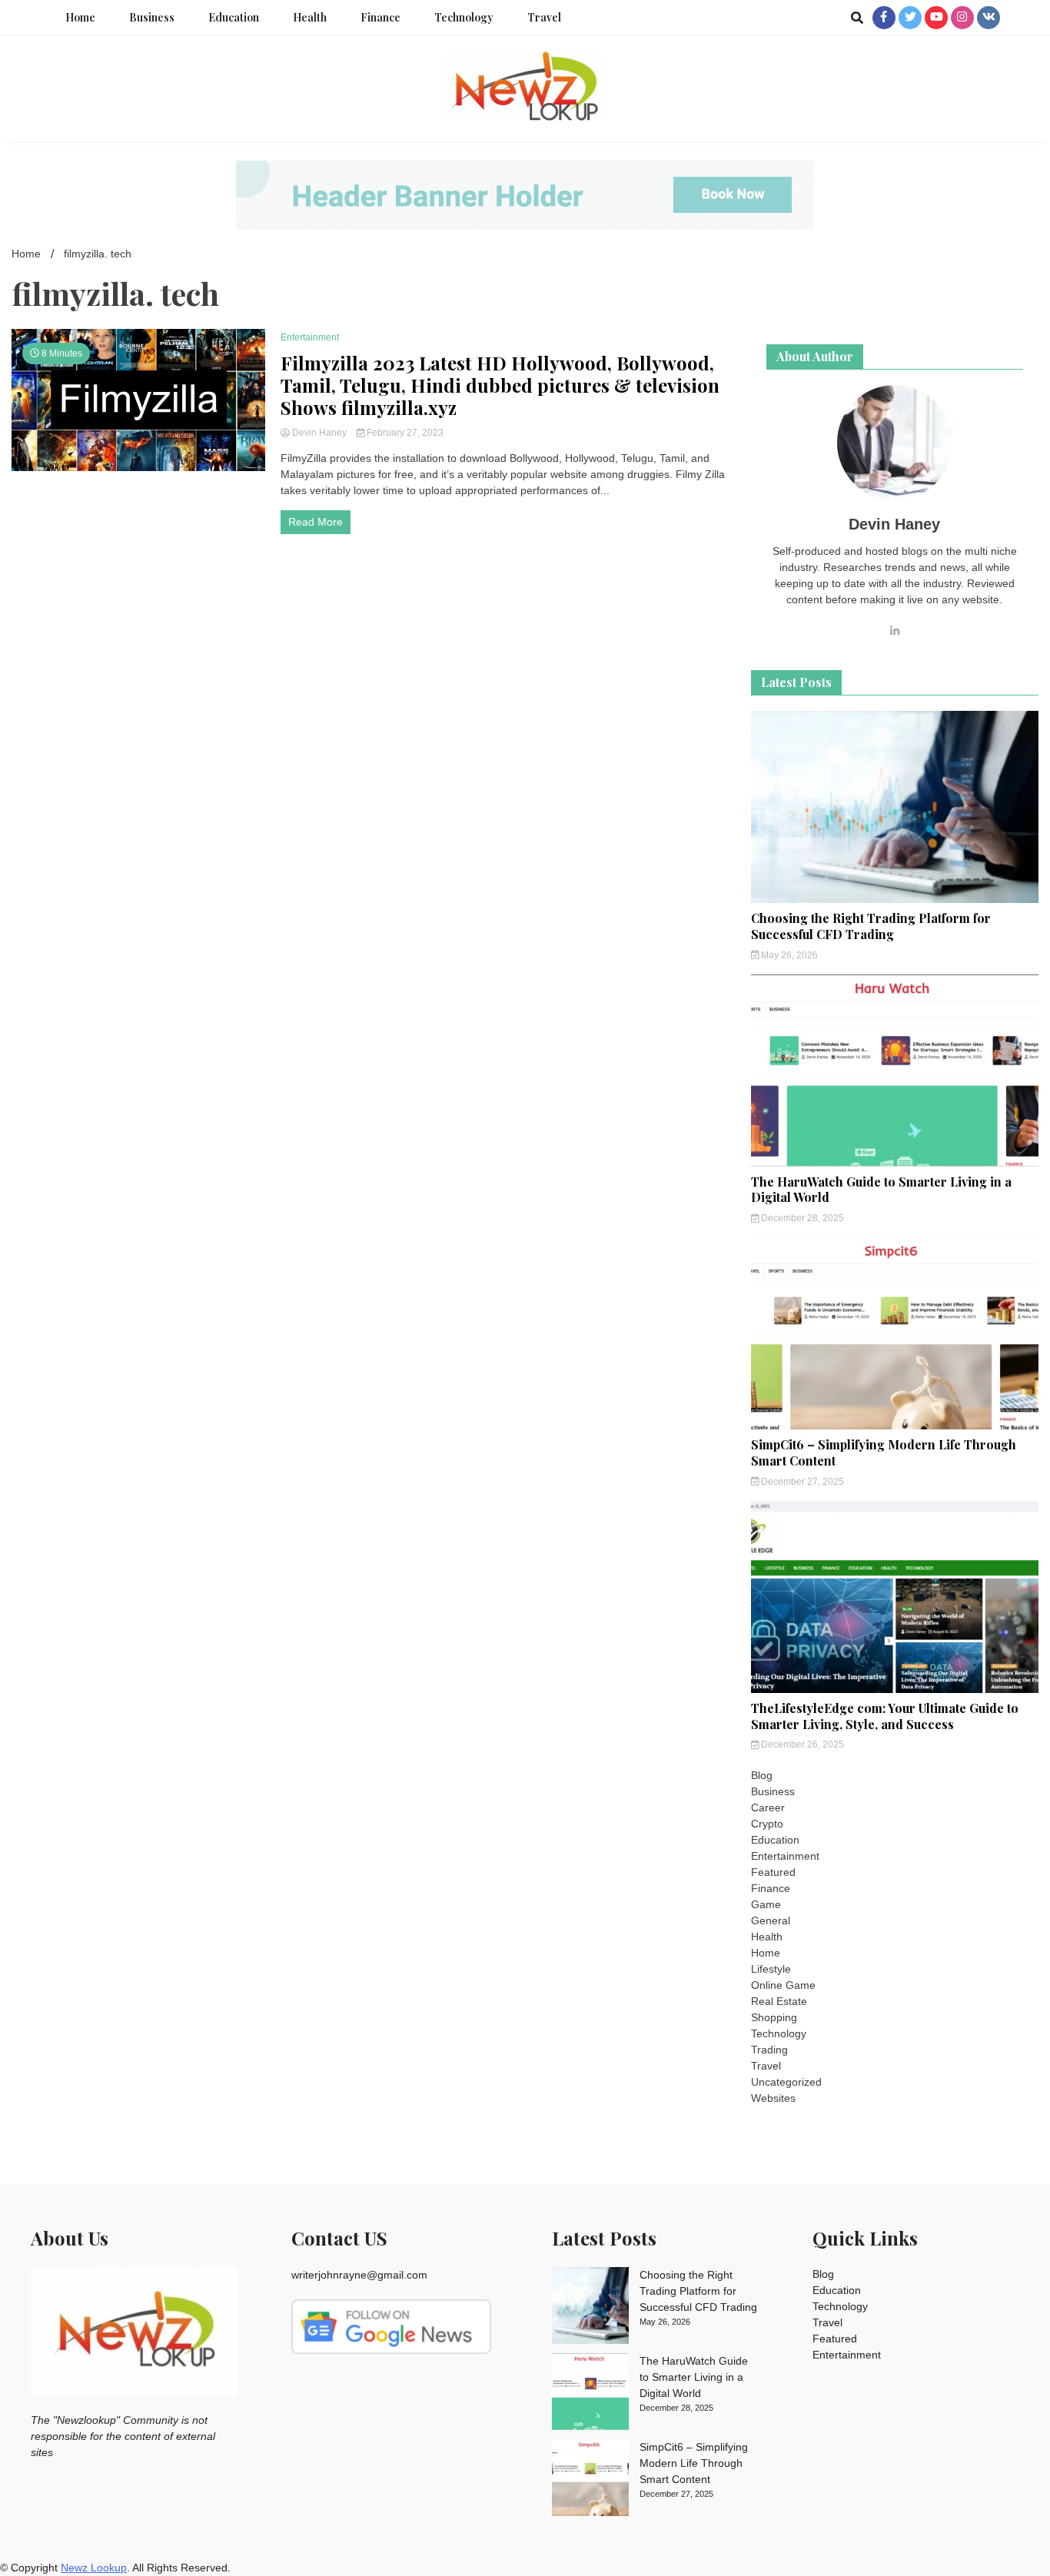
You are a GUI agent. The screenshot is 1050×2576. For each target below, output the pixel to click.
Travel (544, 17)
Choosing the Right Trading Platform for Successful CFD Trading (871, 926)
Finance (380, 17)
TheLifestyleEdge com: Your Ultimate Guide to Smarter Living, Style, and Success (885, 1716)
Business (152, 17)
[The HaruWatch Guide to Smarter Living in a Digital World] (590, 2394)
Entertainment (310, 337)
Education (234, 17)
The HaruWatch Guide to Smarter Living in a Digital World (881, 1190)
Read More (316, 522)
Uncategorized (786, 2082)
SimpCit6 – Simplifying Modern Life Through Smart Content (884, 1452)
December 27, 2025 (801, 1482)
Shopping (774, 2017)
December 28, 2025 (801, 1218)
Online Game (783, 1985)
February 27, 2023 (404, 433)
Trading (769, 2050)
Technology (464, 17)
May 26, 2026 (788, 955)
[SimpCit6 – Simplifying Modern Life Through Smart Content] (590, 2480)
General (771, 1920)
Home (80, 17)
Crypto (767, 1824)
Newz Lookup (94, 2568)
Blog (762, 1775)
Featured (773, 1872)
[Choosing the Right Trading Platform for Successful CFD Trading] (590, 2308)
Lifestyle (771, 1969)
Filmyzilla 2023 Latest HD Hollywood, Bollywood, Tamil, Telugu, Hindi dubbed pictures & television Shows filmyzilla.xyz (500, 385)
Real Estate (779, 2001)
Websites (773, 2098)
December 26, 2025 (801, 1744)
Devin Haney (319, 433)
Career (768, 1808)
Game (766, 1904)
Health (310, 17)
